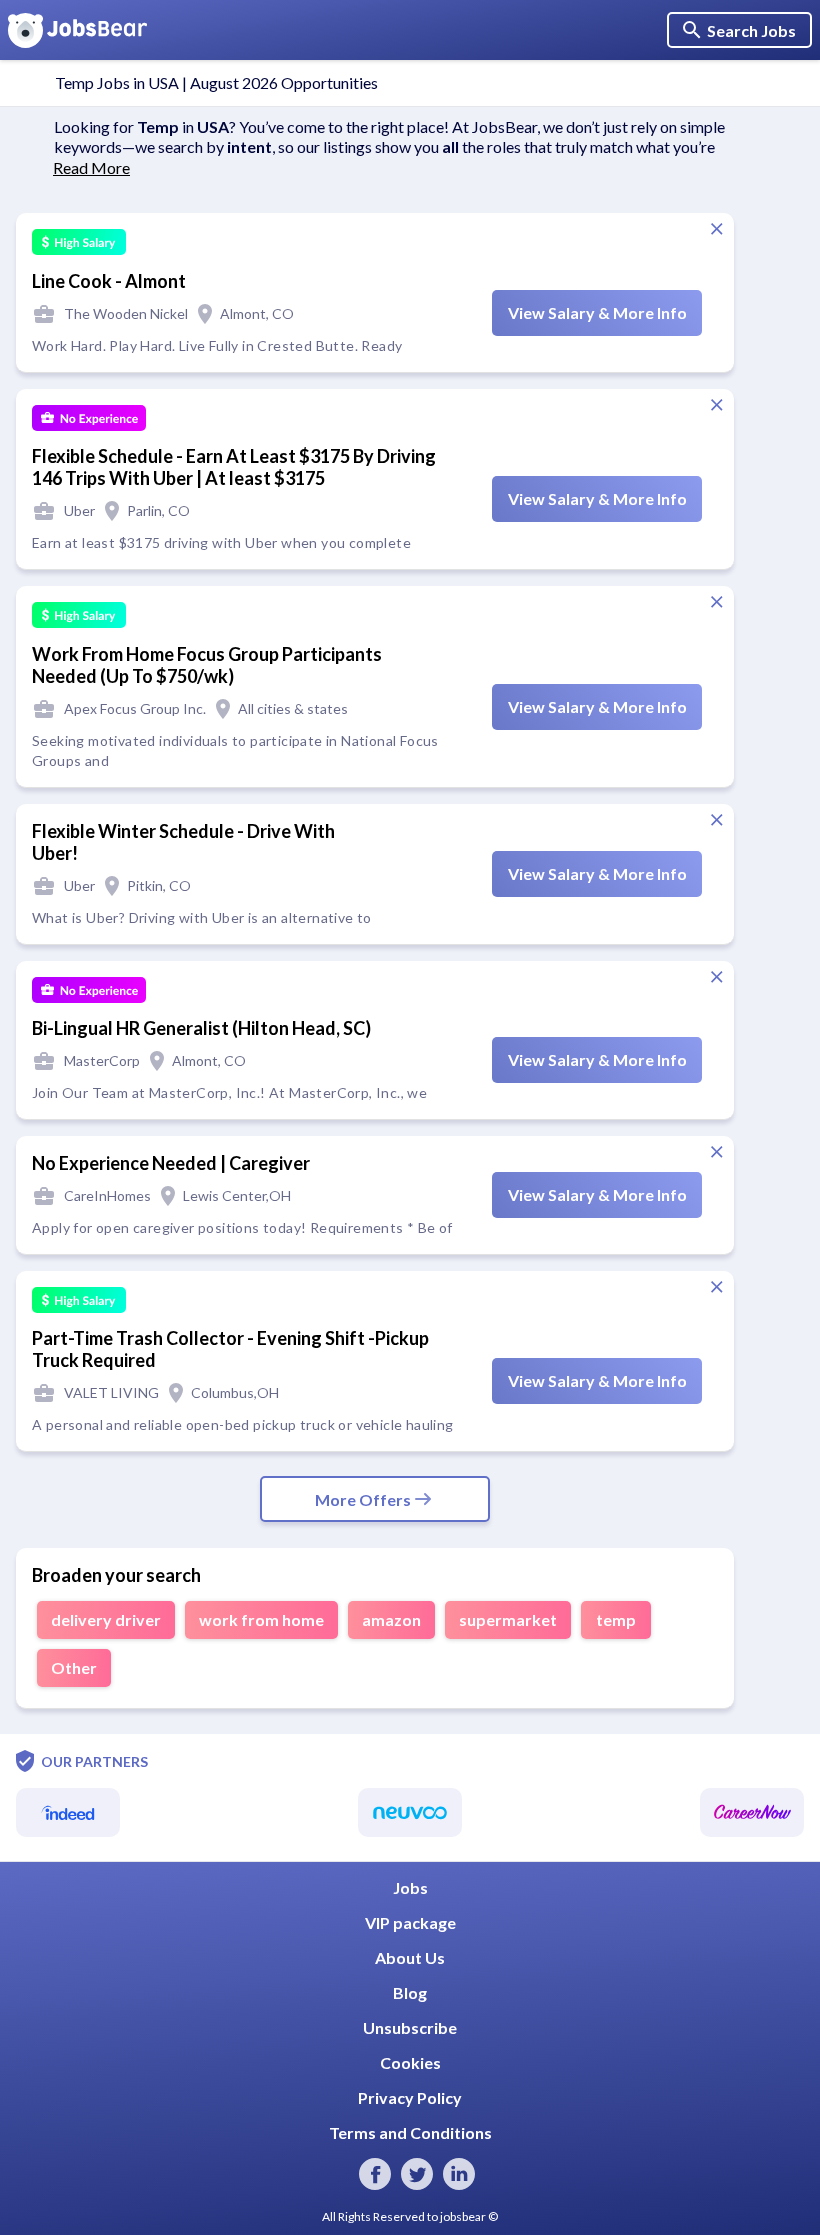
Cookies (410, 2062)
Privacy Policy (410, 2097)
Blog (410, 1992)
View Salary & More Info (597, 312)
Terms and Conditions (410, 2132)
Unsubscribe (410, 2027)
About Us (410, 1957)
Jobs (410, 1887)
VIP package (410, 1922)
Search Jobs (751, 30)
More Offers (363, 1499)
